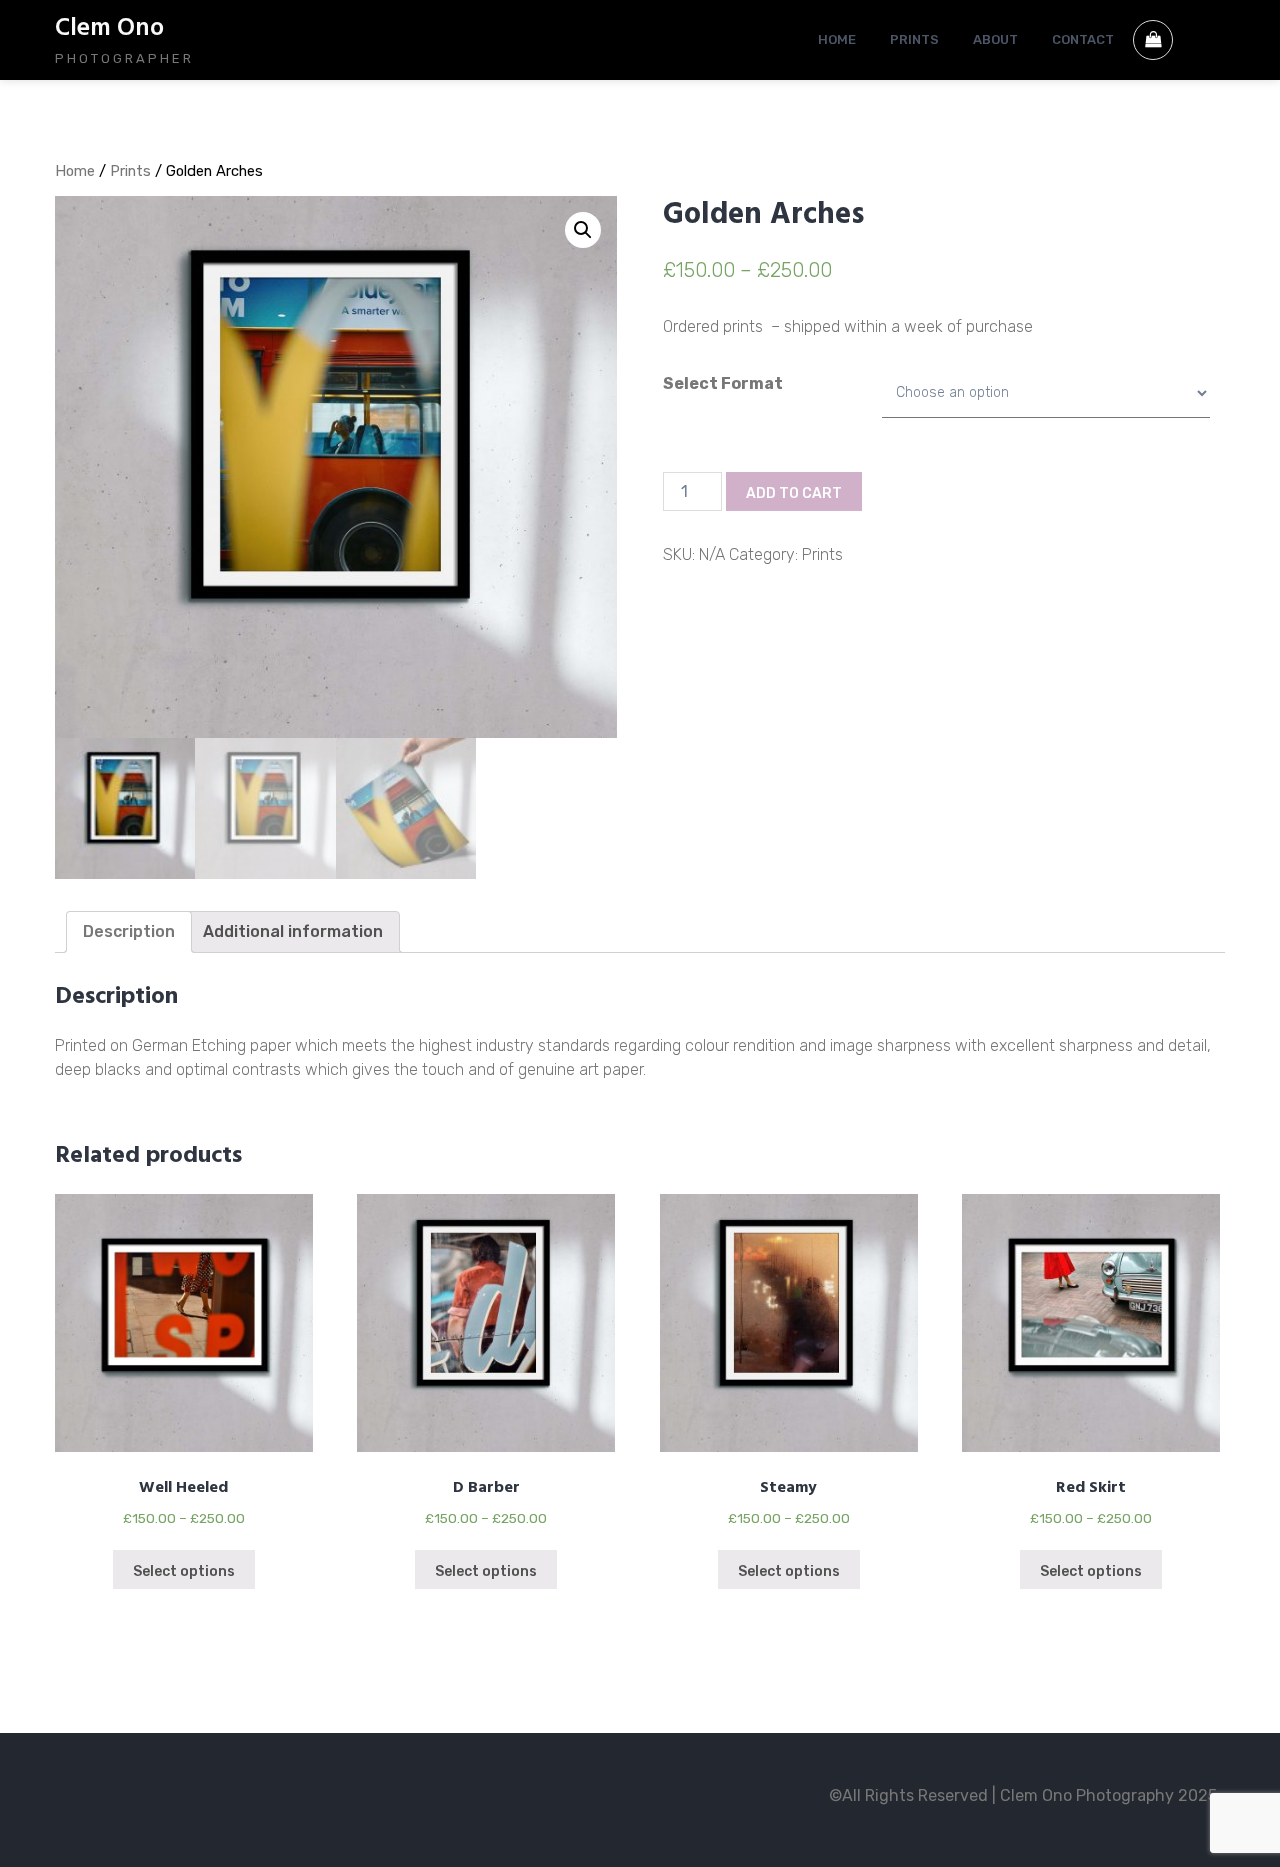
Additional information (293, 931)
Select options (184, 1571)
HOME (837, 39)
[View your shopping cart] (1153, 40)
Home (75, 171)
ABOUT (995, 39)
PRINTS (914, 39)
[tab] (129, 932)
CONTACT (1083, 39)
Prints (130, 171)
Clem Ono (109, 29)
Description (129, 931)
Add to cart (794, 493)
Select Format (723, 383)
